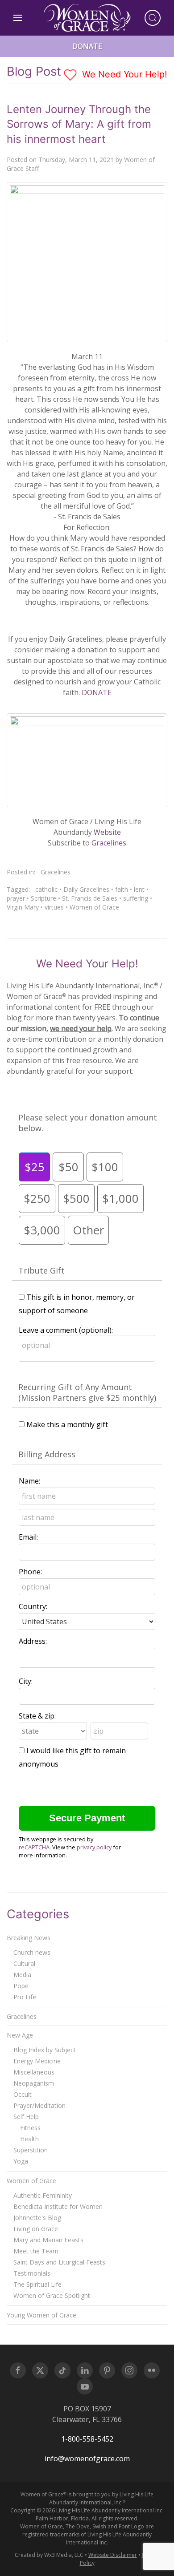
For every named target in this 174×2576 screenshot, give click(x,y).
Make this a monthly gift (67, 1424)
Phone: (30, 1572)
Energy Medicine (37, 2061)
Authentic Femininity (43, 2195)
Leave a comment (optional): (66, 1330)
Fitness (30, 2128)
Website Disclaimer (113, 2555)
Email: (28, 1537)
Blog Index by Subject (45, 2050)
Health (29, 2139)
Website (107, 832)
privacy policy (94, 1847)
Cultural (24, 1963)
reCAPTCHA (34, 1847)
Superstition (31, 2150)
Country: (33, 1606)
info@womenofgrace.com (87, 2459)
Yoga (21, 2161)
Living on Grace (36, 2229)
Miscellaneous (34, 2072)
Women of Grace (94, 907)
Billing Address (47, 1454)
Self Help (26, 2117)
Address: (33, 1641)
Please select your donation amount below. (88, 1123)
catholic (46, 889)
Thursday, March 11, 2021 (76, 160)
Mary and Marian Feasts (48, 2240)
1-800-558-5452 (87, 2439)
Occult (23, 2094)
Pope (21, 1986)
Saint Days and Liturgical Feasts (59, 2262)
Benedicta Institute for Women (58, 2206)
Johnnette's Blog (37, 2218)
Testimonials (32, 2273)
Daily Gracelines (86, 889)
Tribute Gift (41, 1270)
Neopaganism (34, 2083)
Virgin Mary (23, 907)
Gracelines (109, 843)
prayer (16, 898)
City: (26, 1681)
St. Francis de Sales (90, 898)
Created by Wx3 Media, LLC (49, 2555)
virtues (54, 907)
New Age (20, 2035)
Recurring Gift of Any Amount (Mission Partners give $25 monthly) (87, 1392)
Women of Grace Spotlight (52, 2295)
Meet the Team (36, 2251)
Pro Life (25, 1997)
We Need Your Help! (123, 74)
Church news (32, 1952)
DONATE (97, 692)
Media (22, 1975)
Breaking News (29, 1938)
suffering (136, 898)
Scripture (43, 898)
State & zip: (37, 1716)
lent (139, 889)
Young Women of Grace (41, 2315)
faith (122, 889)
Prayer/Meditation (39, 2105)
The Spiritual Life (37, 2284)
